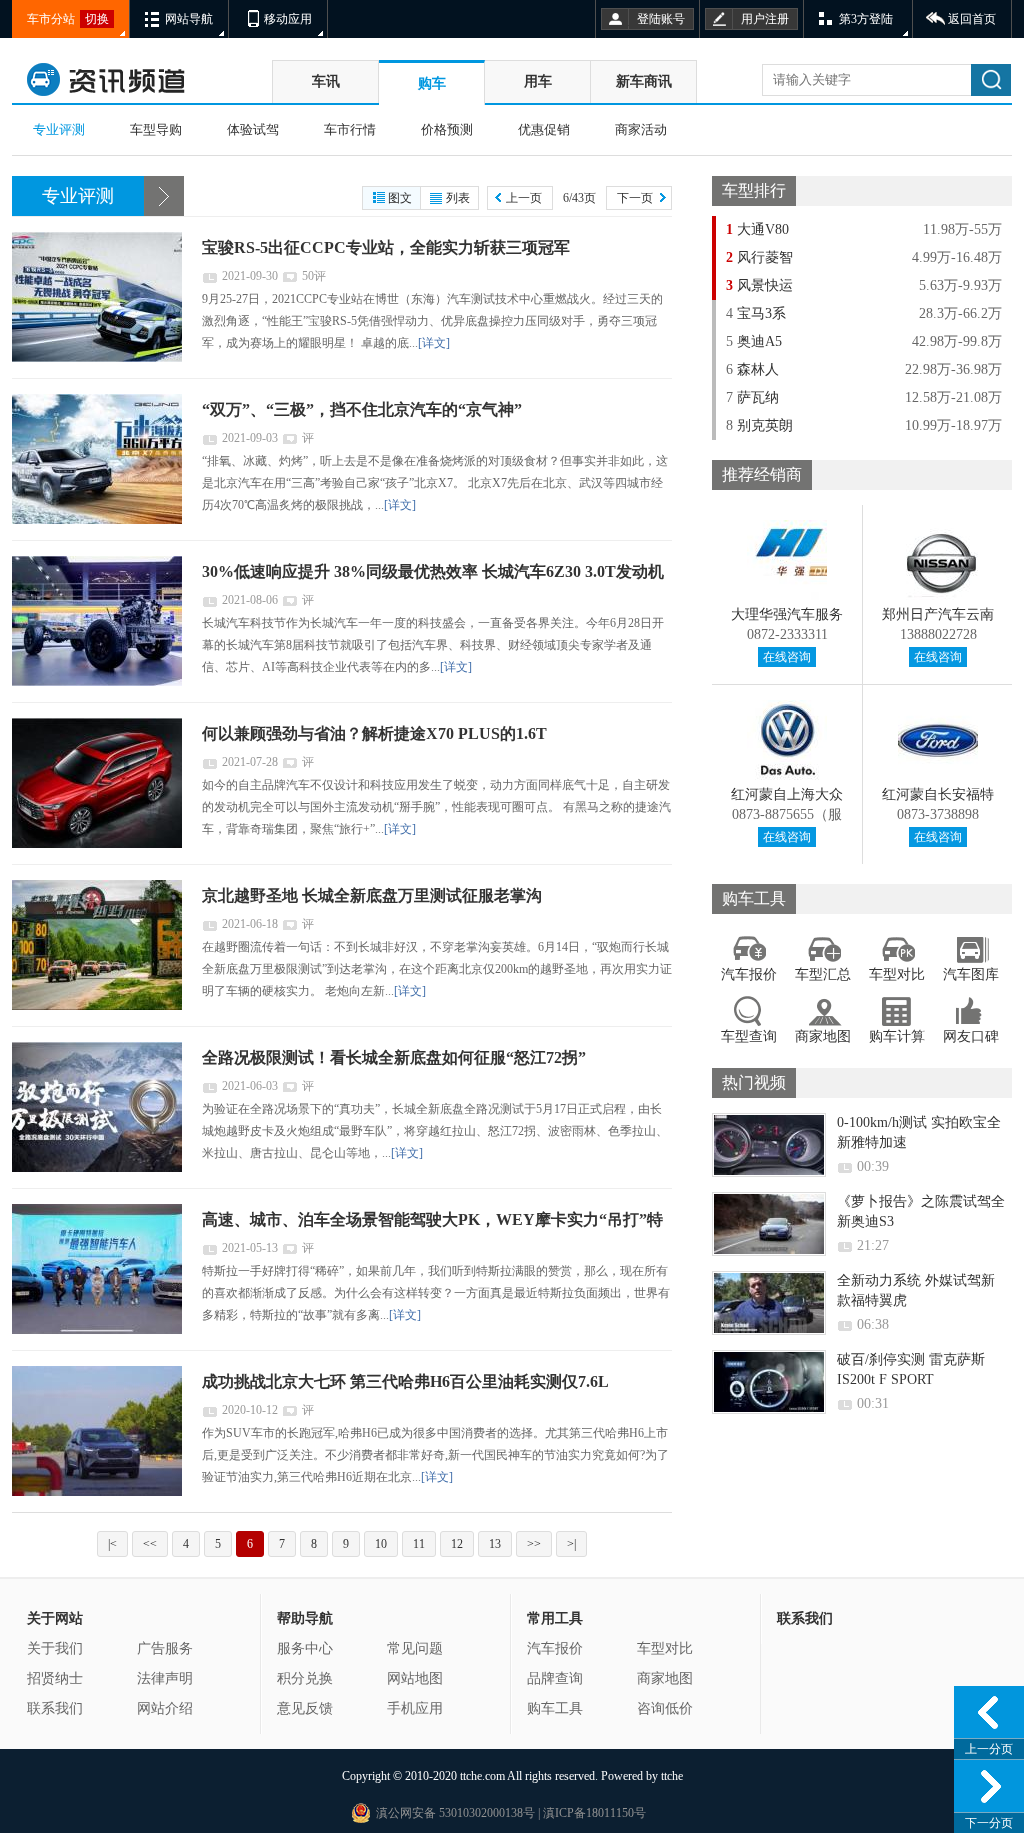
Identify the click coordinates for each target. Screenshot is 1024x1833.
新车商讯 (644, 81)
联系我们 (55, 1708)
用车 (538, 81)
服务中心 (305, 1648)
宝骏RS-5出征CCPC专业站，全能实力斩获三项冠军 (386, 247)
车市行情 (350, 129)
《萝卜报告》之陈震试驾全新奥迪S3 (921, 1211)
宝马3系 (756, 313)
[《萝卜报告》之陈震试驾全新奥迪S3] (769, 1224)
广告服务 (165, 1648)
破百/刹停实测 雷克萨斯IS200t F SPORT (911, 1369)
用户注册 (765, 19)
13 (495, 1544)
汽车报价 (555, 1648)
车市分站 (51, 19)
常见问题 (415, 1648)
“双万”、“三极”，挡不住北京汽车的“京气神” (362, 409)
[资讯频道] (137, 80)
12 (457, 1544)
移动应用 (288, 19)
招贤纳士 (55, 1678)
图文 (400, 198)
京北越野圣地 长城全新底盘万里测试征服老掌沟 (372, 895)
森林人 (752, 369)
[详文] (434, 343)
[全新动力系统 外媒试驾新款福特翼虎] (769, 1303)
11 (419, 1544)
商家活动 (641, 129)
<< (150, 1544)
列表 (458, 198)
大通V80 (757, 229)
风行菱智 (759, 257)
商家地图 (665, 1678)
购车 (432, 83)
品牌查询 (555, 1678)
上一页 (524, 198)
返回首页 (972, 19)
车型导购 (156, 129)
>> (534, 1544)
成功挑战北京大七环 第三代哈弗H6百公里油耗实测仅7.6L (405, 1381)
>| (571, 1544)
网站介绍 (165, 1708)
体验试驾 (253, 129)
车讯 (326, 81)
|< (112, 1544)
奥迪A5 (754, 341)
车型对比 (665, 1648)
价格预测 (447, 129)
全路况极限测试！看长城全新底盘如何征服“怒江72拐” (394, 1057)
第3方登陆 (866, 19)
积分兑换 (305, 1678)
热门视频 (754, 1082)
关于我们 (55, 1648)
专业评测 (59, 129)
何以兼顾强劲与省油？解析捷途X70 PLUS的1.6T (374, 733)
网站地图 (415, 1678)
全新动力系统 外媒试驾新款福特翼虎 (916, 1290)
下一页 (635, 198)
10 (381, 1544)
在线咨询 (787, 657)
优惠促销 (544, 129)
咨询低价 (665, 1708)
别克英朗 (759, 425)
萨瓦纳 (752, 397)
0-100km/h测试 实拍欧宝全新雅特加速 (919, 1132)
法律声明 (165, 1678)
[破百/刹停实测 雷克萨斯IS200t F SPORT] (769, 1382)
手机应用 (415, 1708)
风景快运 (759, 285)
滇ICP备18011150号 (593, 1813)
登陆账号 (661, 19)
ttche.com (482, 1776)
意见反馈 (305, 1708)
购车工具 (555, 1708)
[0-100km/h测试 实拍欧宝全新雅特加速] (769, 1145)
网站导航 (189, 19)
